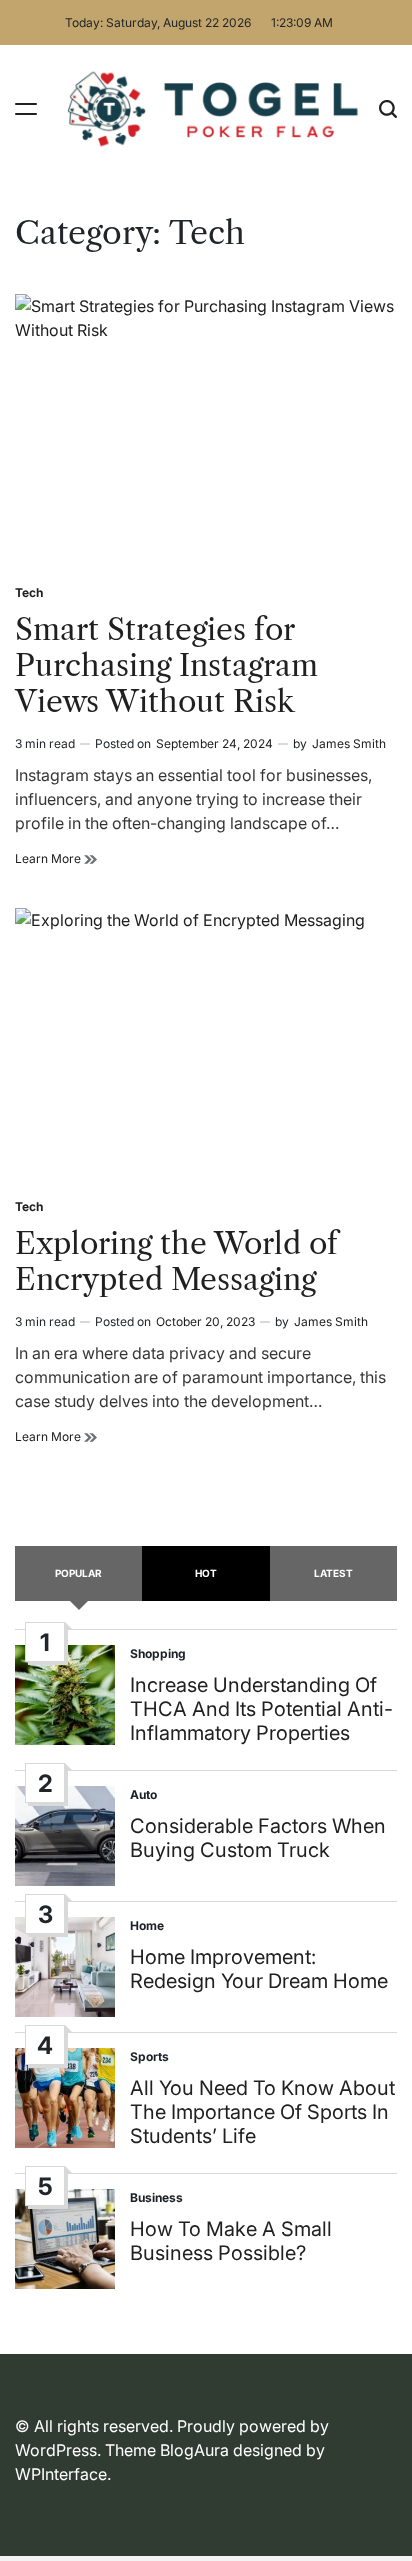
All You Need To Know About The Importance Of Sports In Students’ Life (262, 2112)
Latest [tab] (333, 1573)
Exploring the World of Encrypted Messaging (176, 1261)
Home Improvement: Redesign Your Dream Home (259, 1969)
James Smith (349, 743)
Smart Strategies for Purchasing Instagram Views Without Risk (166, 665)
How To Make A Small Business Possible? (231, 2241)
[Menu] (26, 108)
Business (156, 2197)
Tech (29, 592)
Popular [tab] (78, 1573)
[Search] (388, 108)
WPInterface (61, 2474)
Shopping (158, 1653)
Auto (143, 1794)
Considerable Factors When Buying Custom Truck (258, 1838)
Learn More (56, 859)
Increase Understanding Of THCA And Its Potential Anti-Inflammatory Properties (261, 1709)
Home (147, 1925)
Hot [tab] (206, 1573)
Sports (149, 2056)
